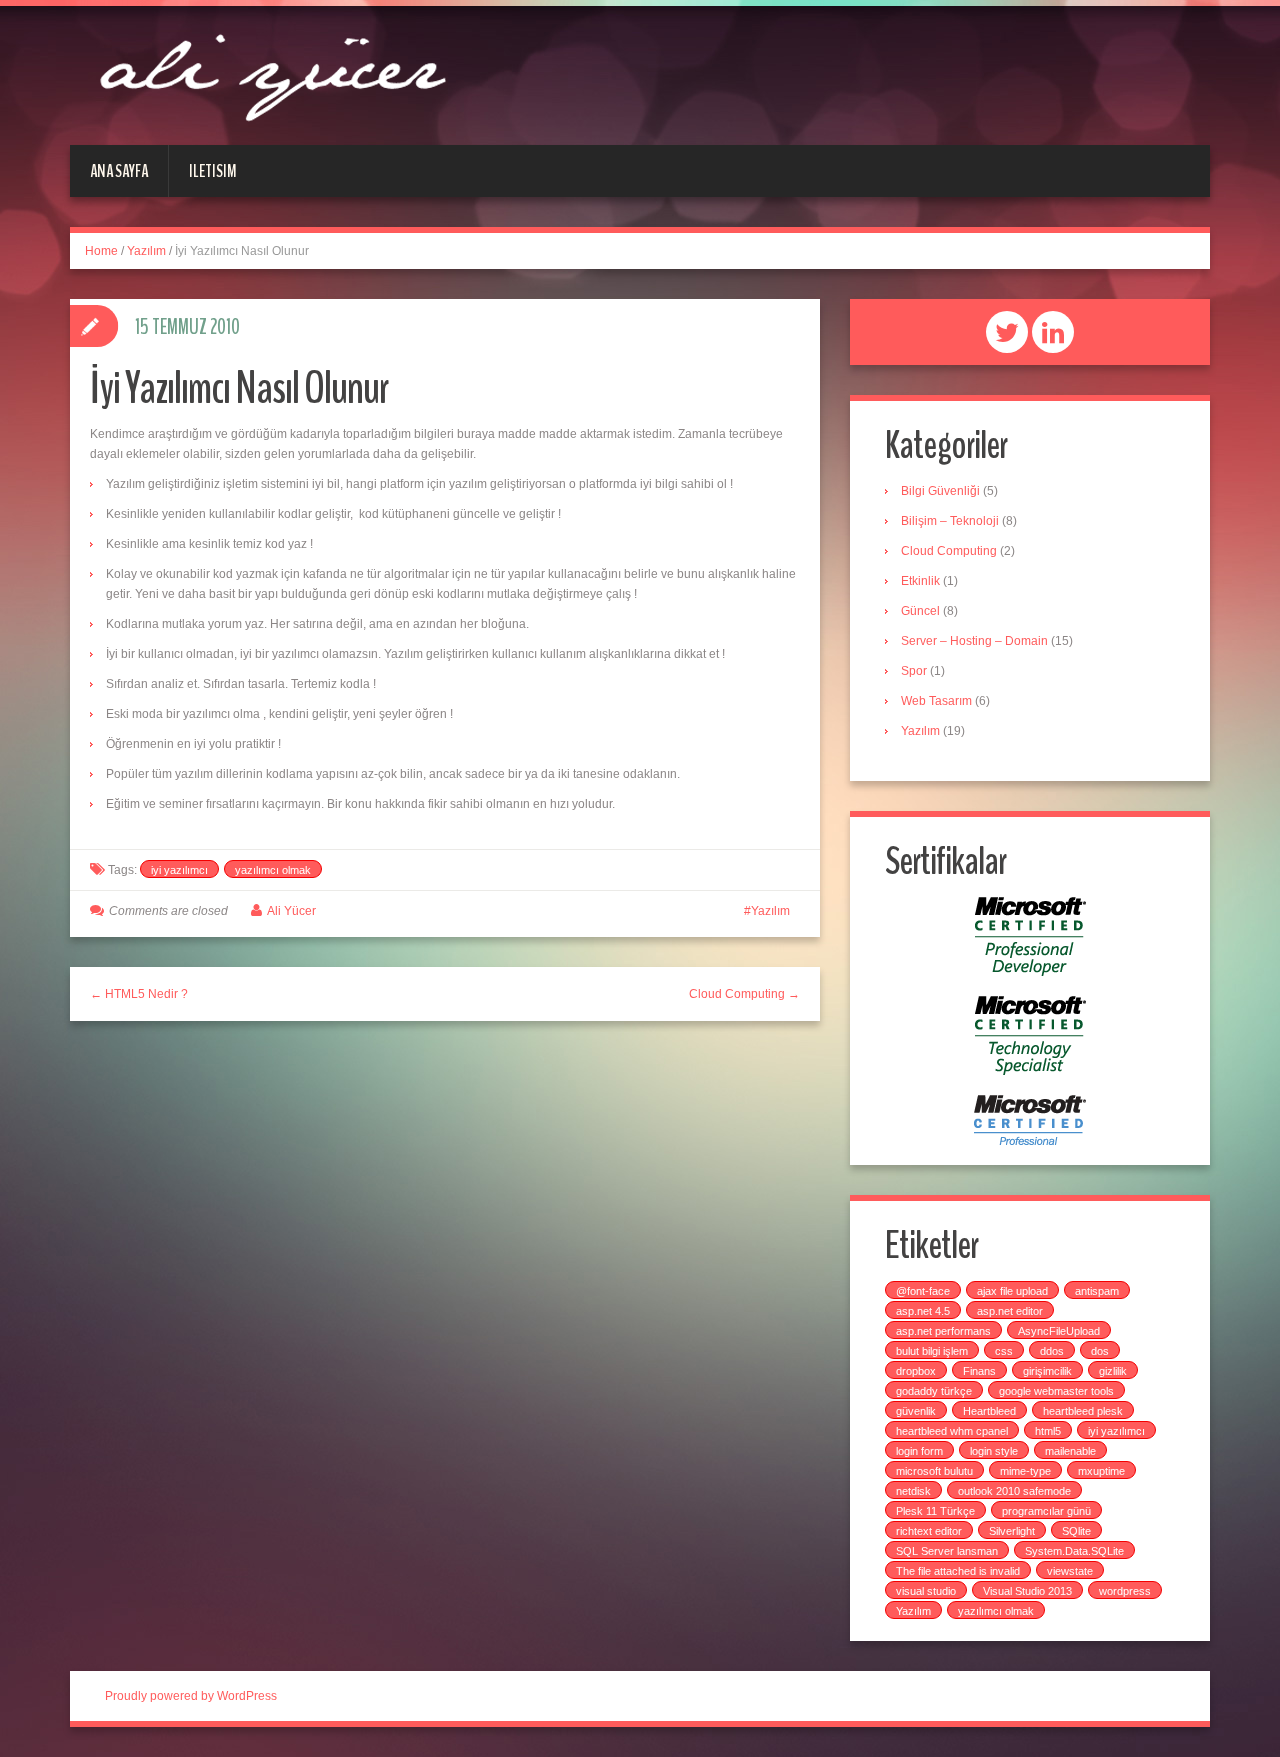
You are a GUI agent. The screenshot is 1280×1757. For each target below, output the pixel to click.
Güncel (920, 611)
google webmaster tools (1056, 1391)
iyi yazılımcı (179, 870)
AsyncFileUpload (1059, 1331)
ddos (1052, 1351)
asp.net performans (943, 1331)
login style (994, 1451)
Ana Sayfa (119, 171)
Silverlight (1012, 1531)
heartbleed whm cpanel (952, 1431)
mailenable (1070, 1451)
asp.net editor (1010, 1311)
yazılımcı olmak (273, 870)
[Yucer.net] (270, 74)
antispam (1097, 1291)
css (1004, 1351)
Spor (914, 671)
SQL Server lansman (947, 1551)
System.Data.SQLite (1074, 1551)
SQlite (1076, 1531)
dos (1100, 1351)
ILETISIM (213, 171)
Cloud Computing (949, 551)
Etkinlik (920, 581)
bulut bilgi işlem (932, 1351)
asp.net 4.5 (923, 1311)
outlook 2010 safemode (1014, 1491)
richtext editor (929, 1531)
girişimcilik (1047, 1371)
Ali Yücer (291, 911)
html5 (1048, 1431)
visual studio (926, 1591)
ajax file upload (1012, 1291)
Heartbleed (989, 1411)
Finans (979, 1371)
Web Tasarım (936, 701)
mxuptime (1101, 1471)
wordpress (1125, 1591)
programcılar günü (1046, 1511)
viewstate (1070, 1571)
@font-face (923, 1291)
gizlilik (1113, 1371)
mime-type (1025, 1471)
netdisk (913, 1491)
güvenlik (916, 1411)
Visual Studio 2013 (1027, 1591)
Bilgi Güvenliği (940, 491)
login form (919, 1451)
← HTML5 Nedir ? (139, 994)
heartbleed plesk (1083, 1411)
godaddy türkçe (934, 1391)
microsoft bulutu (934, 1471)
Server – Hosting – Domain (974, 641)
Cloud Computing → (744, 994)
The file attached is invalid (958, 1571)
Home (101, 251)
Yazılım (146, 251)
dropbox (916, 1371)
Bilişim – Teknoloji (950, 521)
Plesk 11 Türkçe (935, 1511)
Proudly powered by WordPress (191, 1696)
